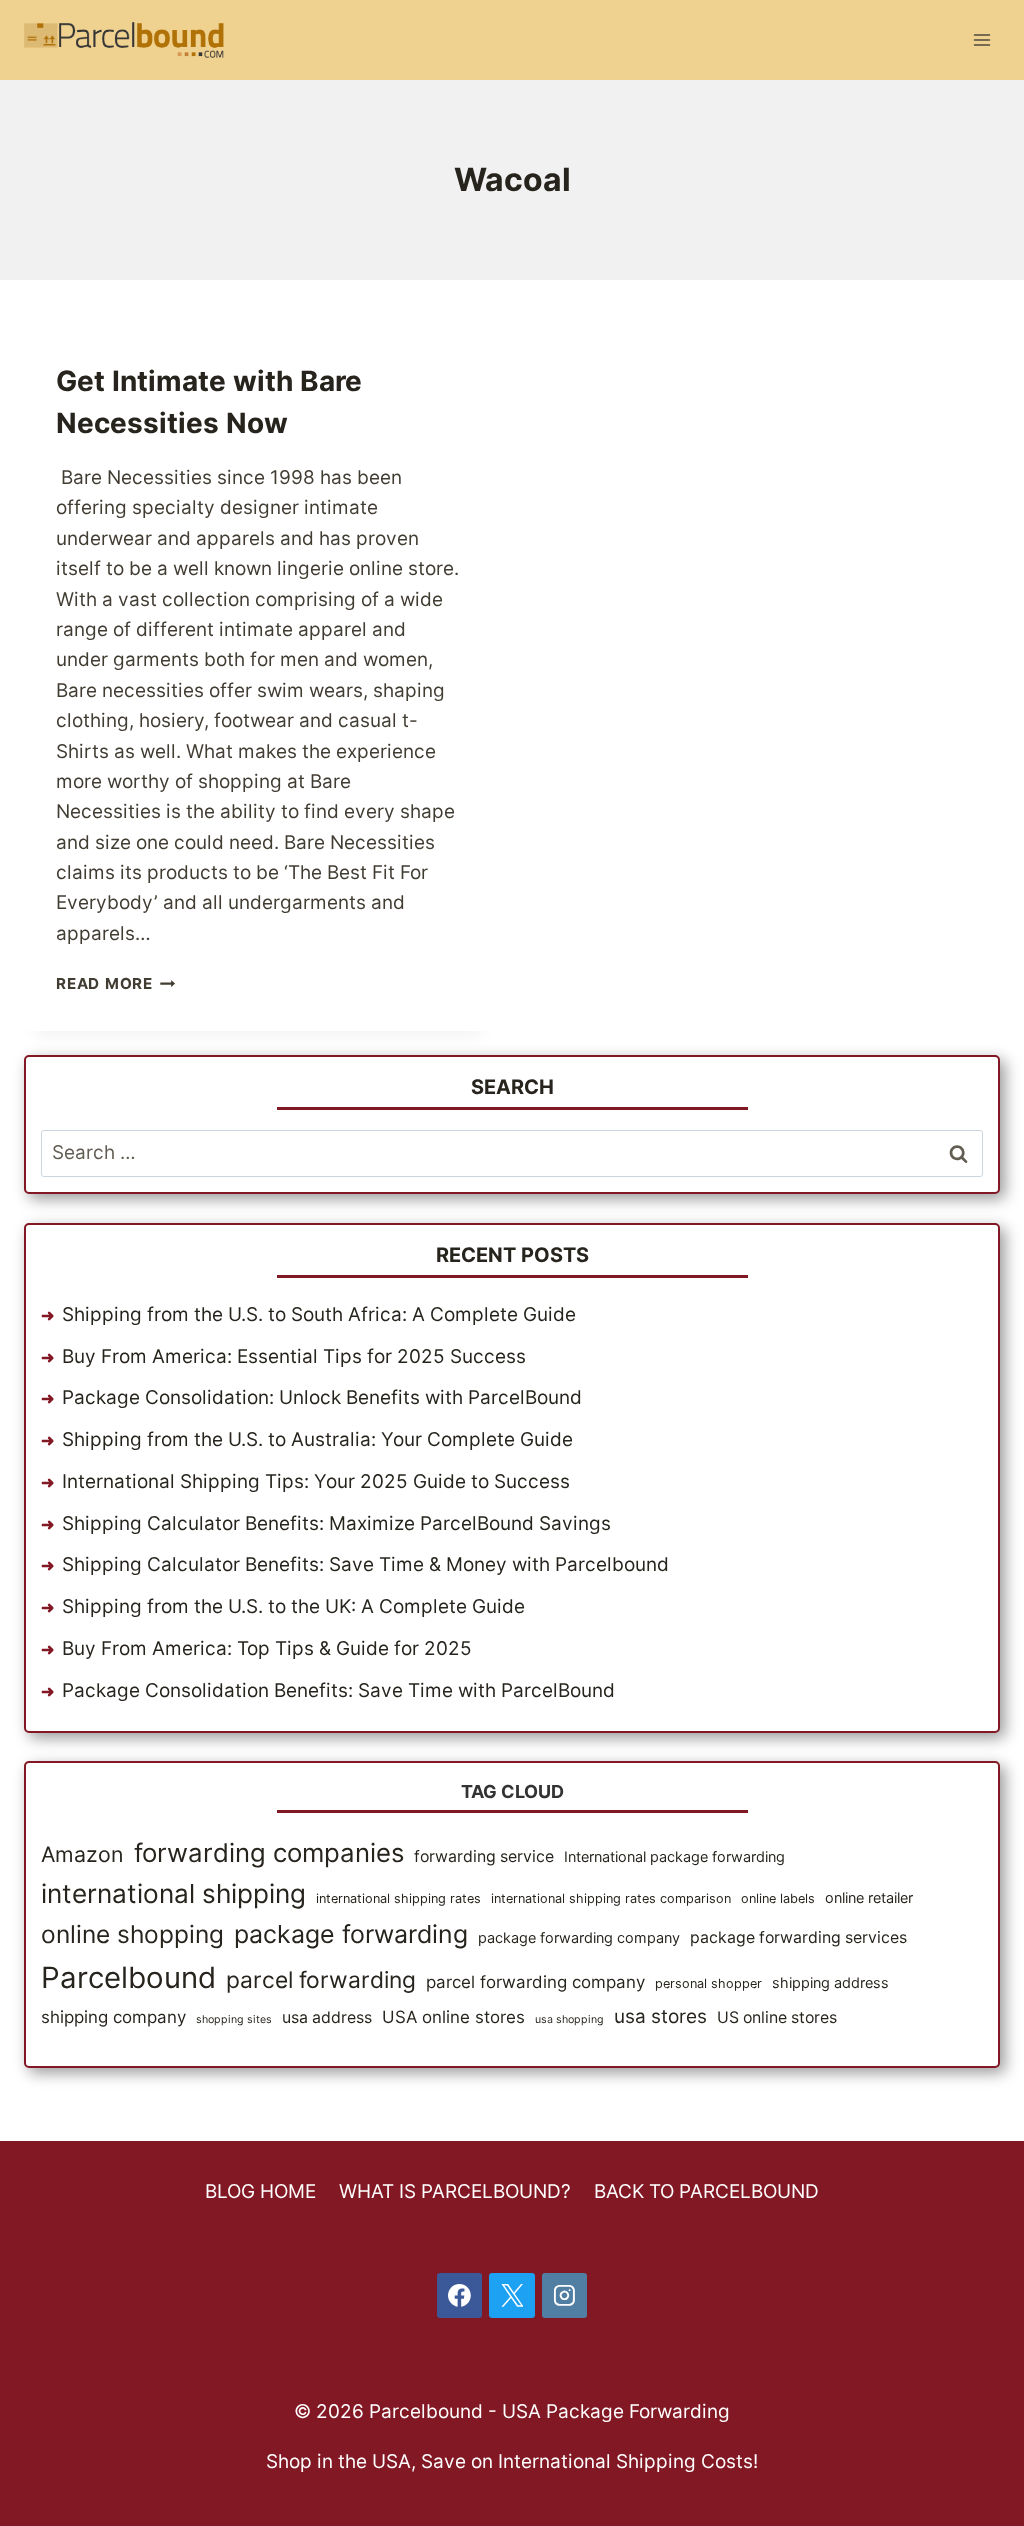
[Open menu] (981, 39)
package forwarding (351, 1934)
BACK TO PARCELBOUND (706, 2191)
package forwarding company (579, 1937)
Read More (116, 983)
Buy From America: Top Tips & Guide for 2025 (267, 1648)
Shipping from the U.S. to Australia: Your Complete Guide (317, 1439)
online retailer (869, 1897)
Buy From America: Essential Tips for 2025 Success (294, 1356)
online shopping (132, 1934)
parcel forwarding (321, 1980)
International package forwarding (674, 1856)
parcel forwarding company (535, 1982)
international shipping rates (398, 1898)
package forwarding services (798, 1937)
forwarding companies (269, 1852)
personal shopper (708, 1983)
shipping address (830, 1982)
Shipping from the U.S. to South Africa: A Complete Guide (319, 1314)
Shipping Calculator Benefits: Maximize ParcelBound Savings (336, 1523)
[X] (512, 2296)
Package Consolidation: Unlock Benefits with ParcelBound (322, 1397)
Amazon (82, 1854)
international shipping (173, 1893)
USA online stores (453, 2017)
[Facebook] (460, 2296)
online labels (778, 1898)
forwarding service (484, 1856)
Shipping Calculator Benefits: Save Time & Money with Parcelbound (365, 1564)
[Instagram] (565, 2296)
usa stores (660, 2016)
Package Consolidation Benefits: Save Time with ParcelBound (338, 1690)
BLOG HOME (260, 2191)
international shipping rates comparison (611, 1898)
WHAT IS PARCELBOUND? (455, 2191)
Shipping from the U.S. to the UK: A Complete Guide (293, 1606)
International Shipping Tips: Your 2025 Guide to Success (316, 1481)
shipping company (113, 2017)
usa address (327, 2017)
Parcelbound (128, 1977)
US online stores (777, 2017)
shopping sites (234, 2019)
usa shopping (569, 2019)
